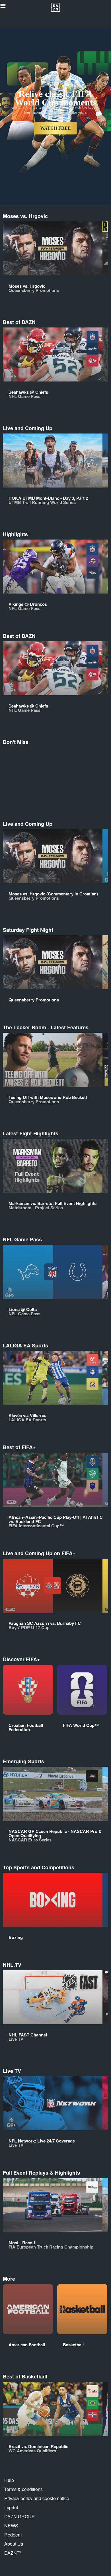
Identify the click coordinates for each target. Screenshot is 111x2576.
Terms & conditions (23, 2489)
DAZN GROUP (19, 2516)
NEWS (11, 2526)
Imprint (11, 2507)
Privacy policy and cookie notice (37, 2498)
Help (9, 2480)
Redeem (13, 2535)
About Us (14, 2544)
